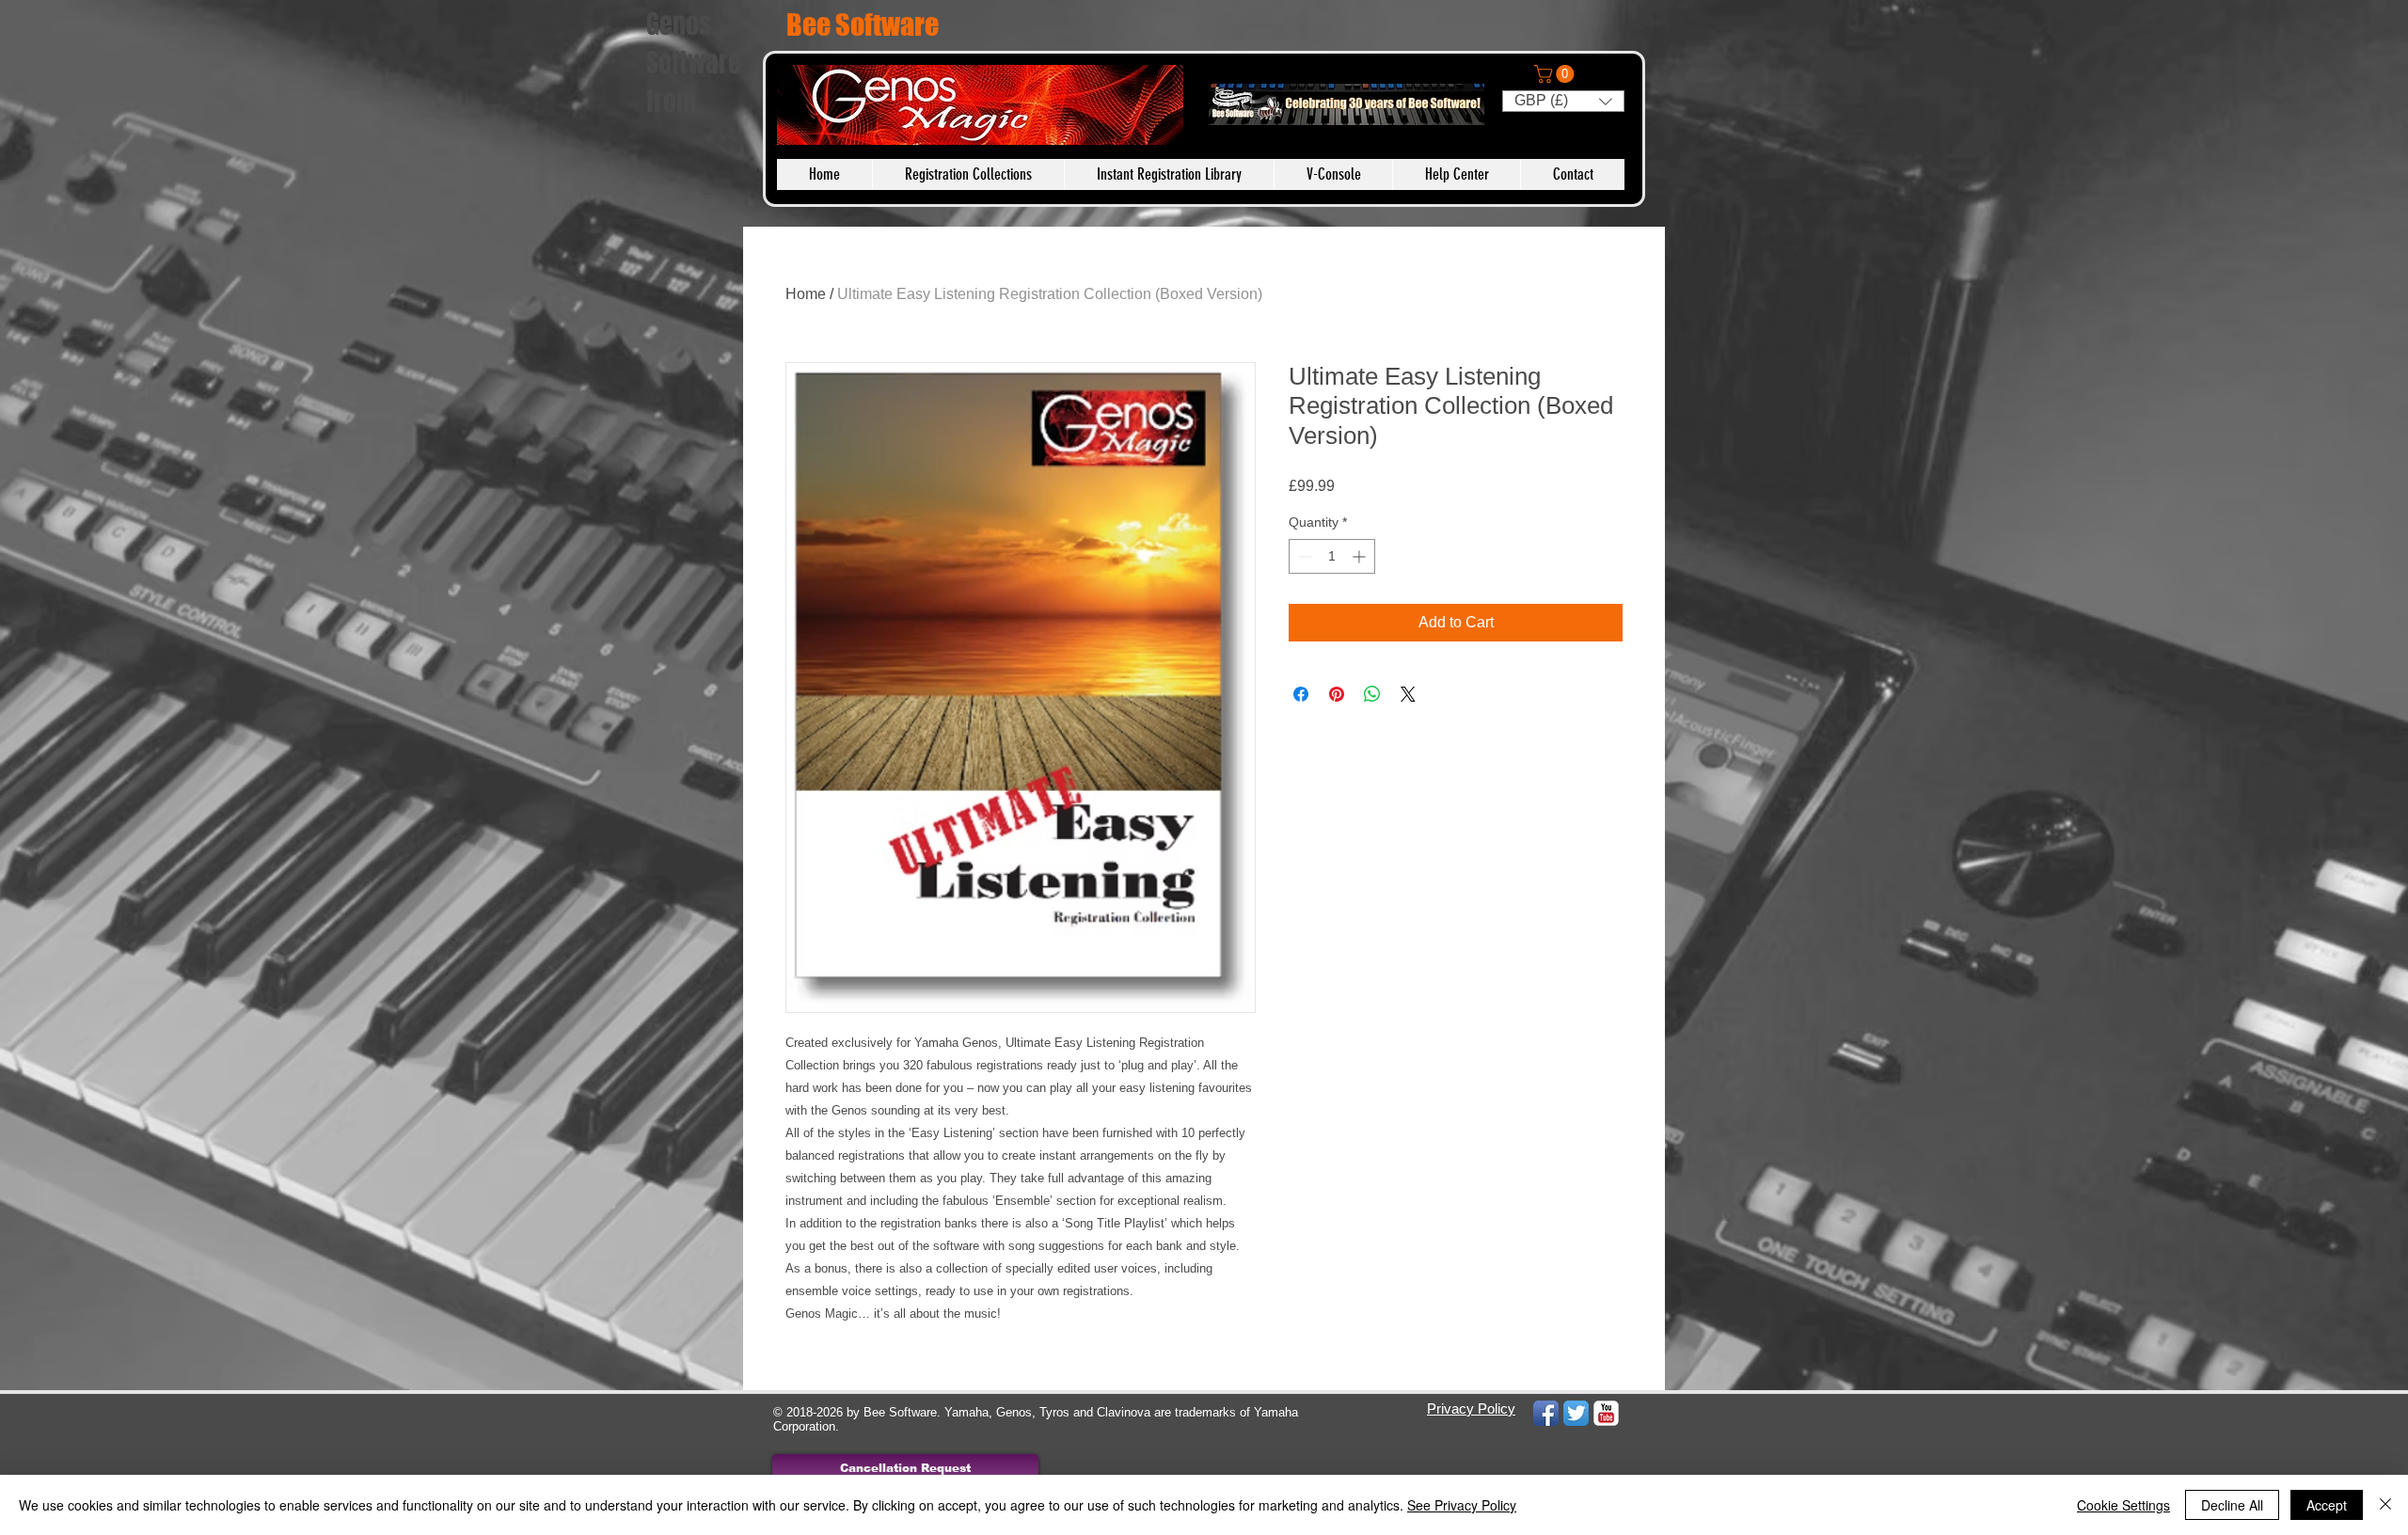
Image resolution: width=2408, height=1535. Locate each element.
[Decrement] (1303, 556)
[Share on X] (1408, 694)
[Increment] (1361, 556)
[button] (1556, 74)
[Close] (2385, 1505)
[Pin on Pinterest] (1337, 694)
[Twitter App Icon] (1576, 1413)
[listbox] (1563, 101)
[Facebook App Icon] (1546, 1413)
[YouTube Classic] (1606, 1413)
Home (806, 294)
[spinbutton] (1332, 556)
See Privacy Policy (1462, 1505)
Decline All (2232, 1505)
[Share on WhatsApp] (1372, 694)
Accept (2327, 1505)
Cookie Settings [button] (2123, 1505)
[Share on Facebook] (1301, 694)
